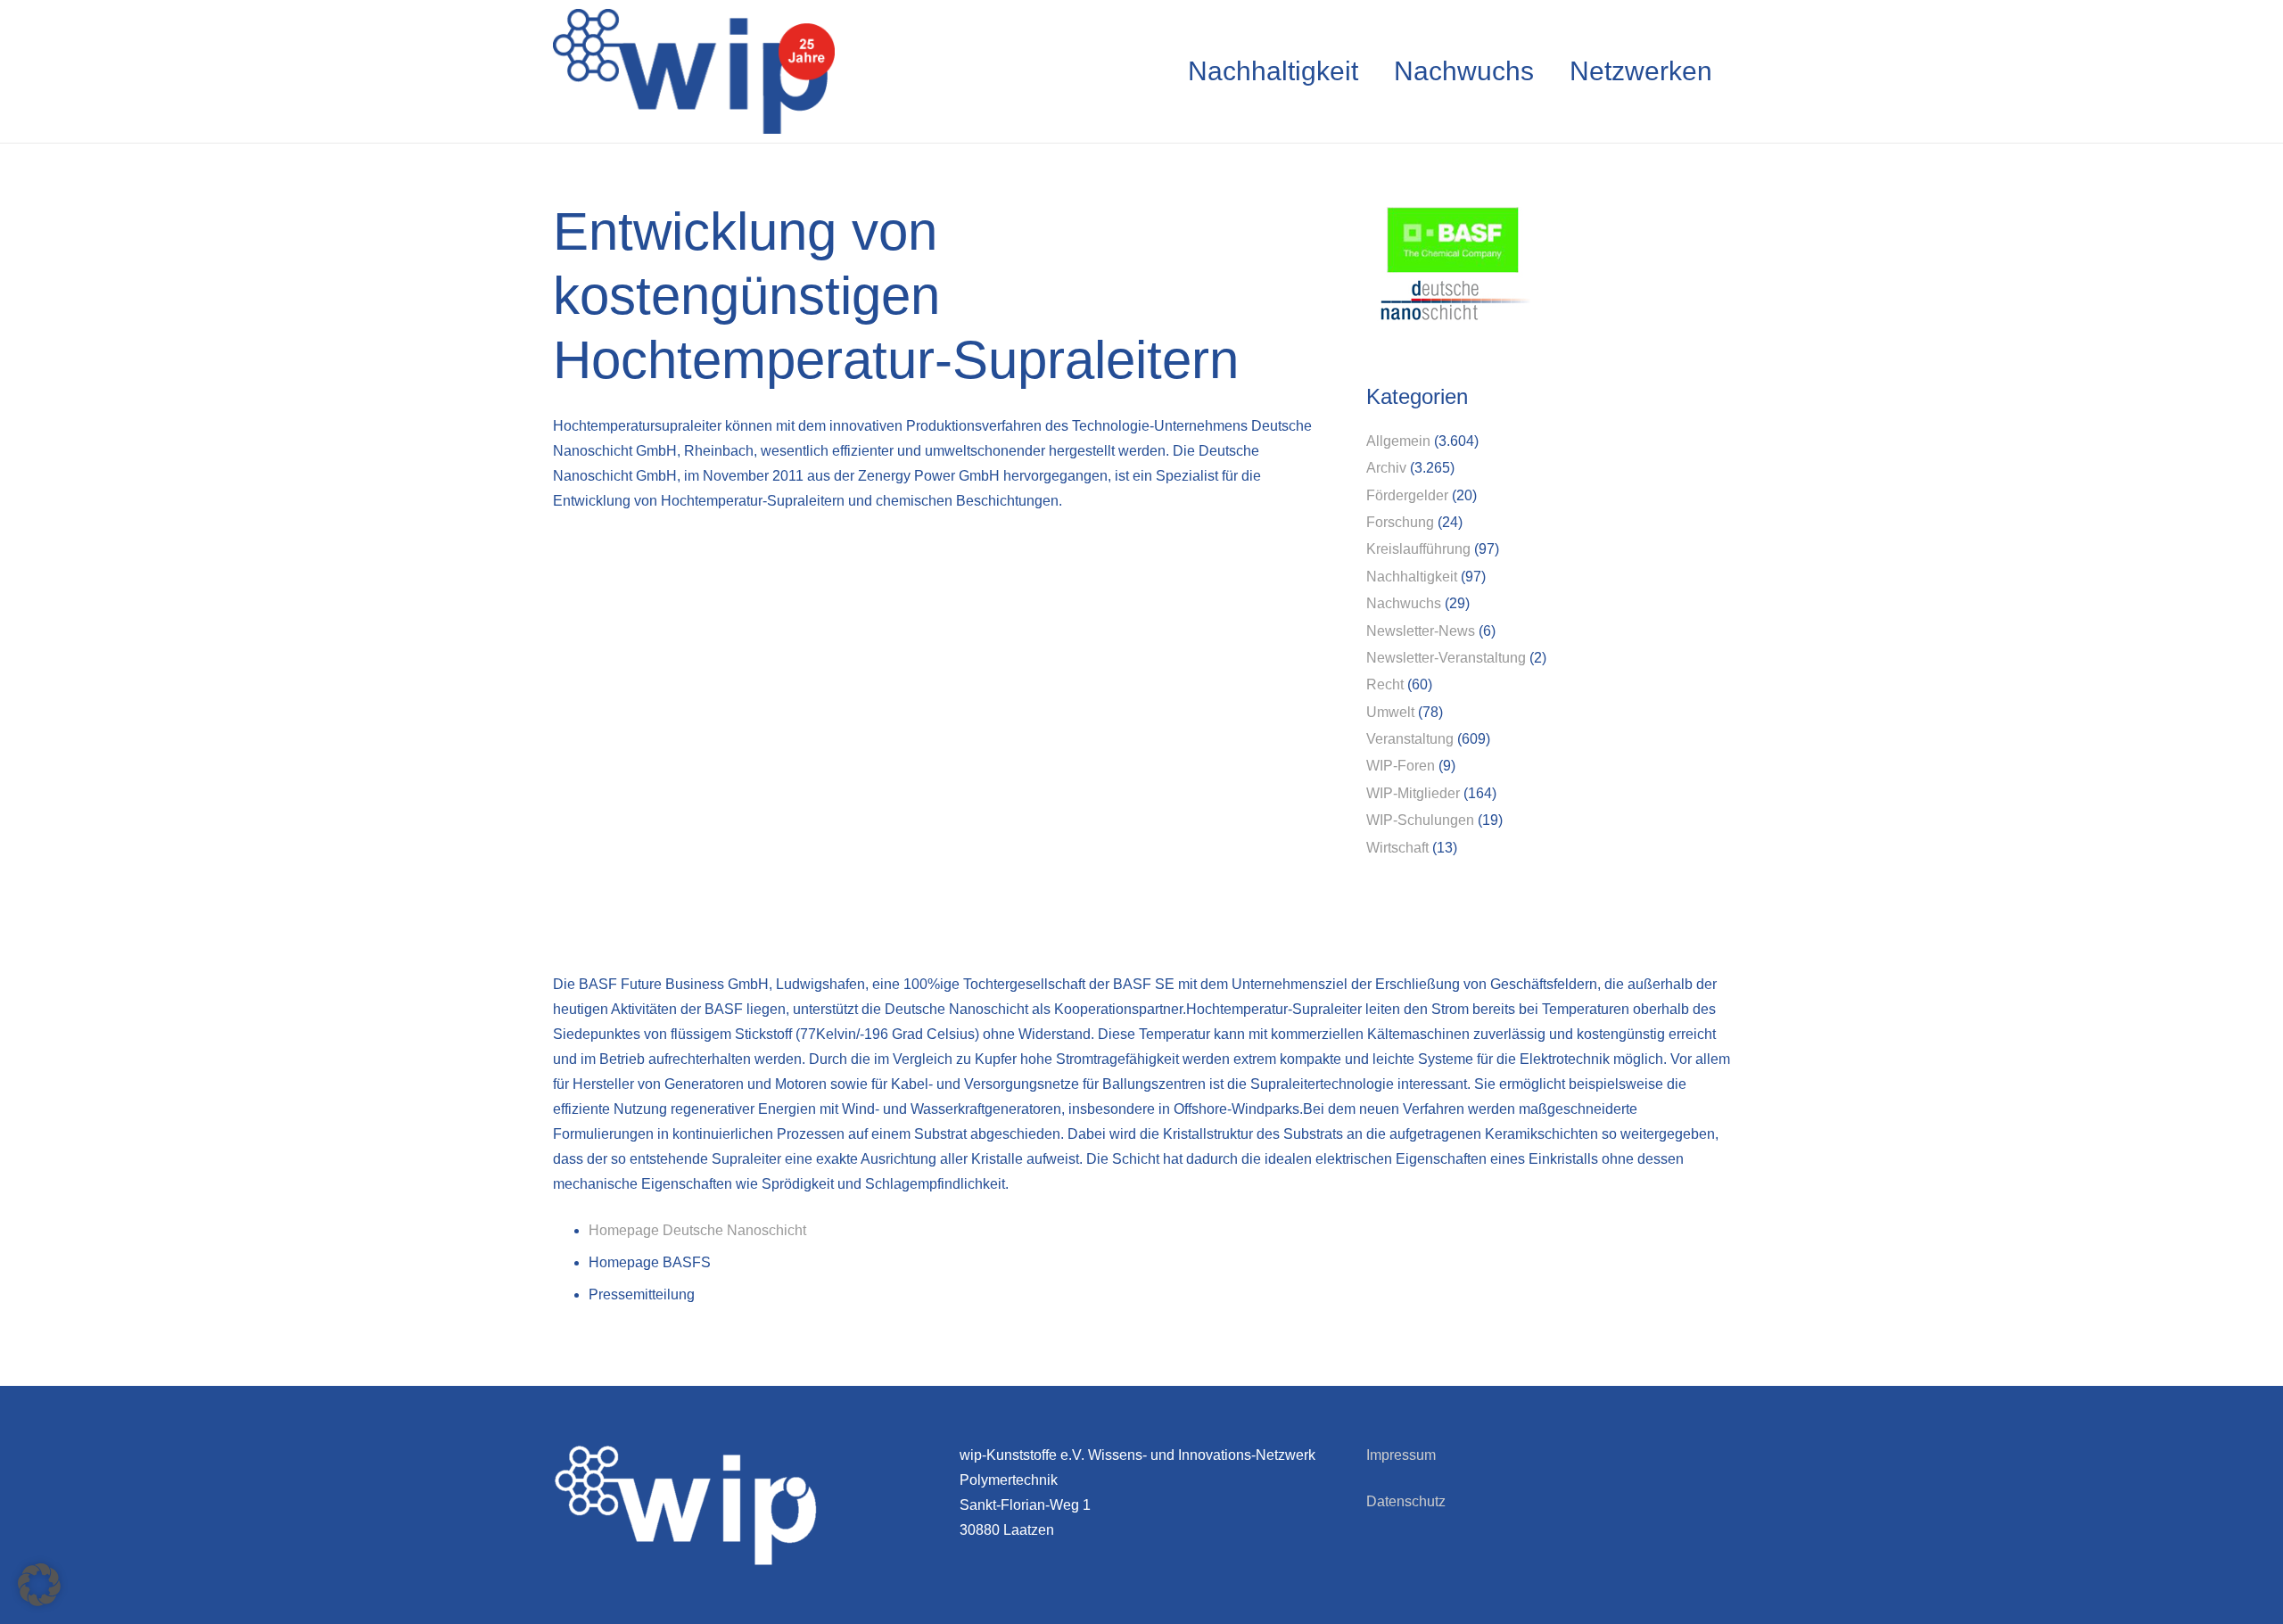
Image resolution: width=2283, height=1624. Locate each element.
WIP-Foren (1401, 766)
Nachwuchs (1404, 603)
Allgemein (1398, 441)
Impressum (1401, 1455)
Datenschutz (1406, 1501)
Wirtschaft (1397, 848)
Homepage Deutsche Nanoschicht (697, 1230)
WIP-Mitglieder (1413, 793)
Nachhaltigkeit (1412, 577)
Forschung (1400, 522)
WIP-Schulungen (1420, 820)
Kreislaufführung (1418, 549)
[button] (39, 1585)
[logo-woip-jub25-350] (694, 71)
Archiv (1386, 468)
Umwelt (1390, 712)
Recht (1385, 684)
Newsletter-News (1421, 631)
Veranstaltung (1410, 739)
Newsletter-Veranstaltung (1446, 658)
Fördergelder (1407, 495)
